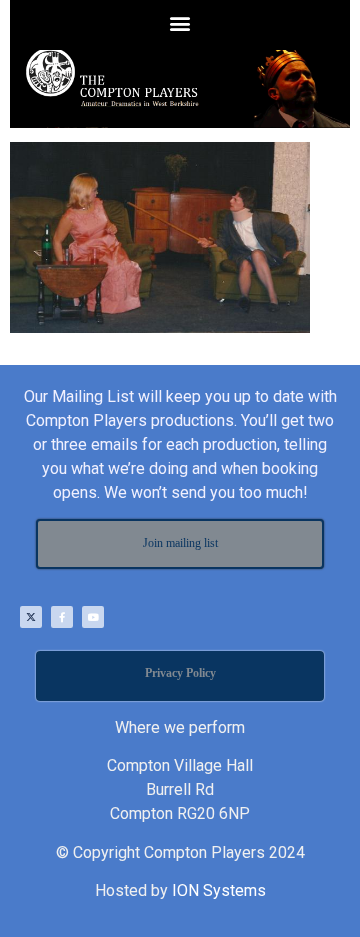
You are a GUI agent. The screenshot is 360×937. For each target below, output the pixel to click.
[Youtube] (93, 617)
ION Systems (219, 890)
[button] (180, 22)
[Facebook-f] (62, 617)
